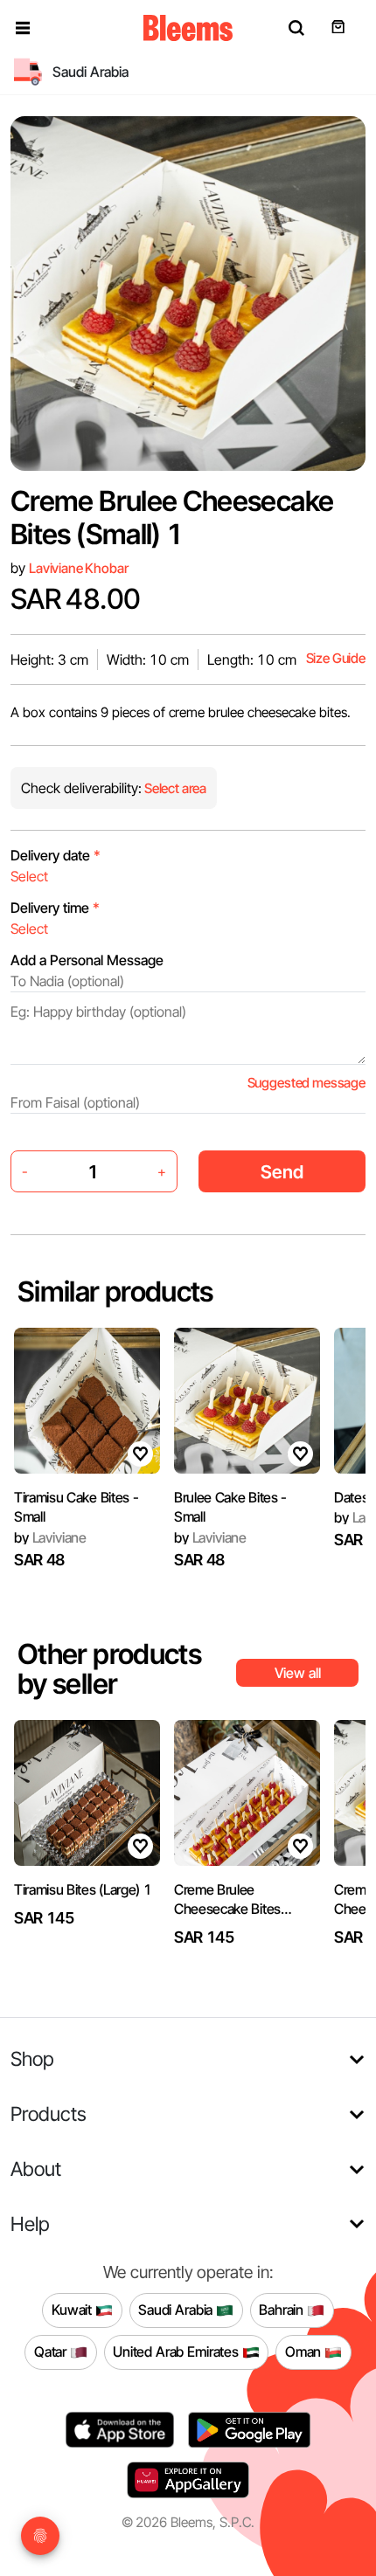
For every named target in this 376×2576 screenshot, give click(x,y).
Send (282, 1172)
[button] (23, 28)
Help (30, 2224)
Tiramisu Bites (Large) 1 (83, 1889)
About (36, 2169)
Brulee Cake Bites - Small (230, 1507)
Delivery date (56, 855)
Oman (305, 2352)
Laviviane (50, 1537)
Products (49, 2113)
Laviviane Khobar (79, 568)
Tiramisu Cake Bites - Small (76, 1507)
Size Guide (336, 658)
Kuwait (73, 2310)
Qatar (52, 2352)
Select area (174, 788)
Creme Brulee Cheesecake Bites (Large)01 (227, 1900)
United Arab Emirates (178, 2352)
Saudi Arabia (177, 2310)
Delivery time (55, 908)
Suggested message (306, 1083)
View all (298, 1673)
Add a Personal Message (87, 960)
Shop (32, 2058)
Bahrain (283, 2310)
